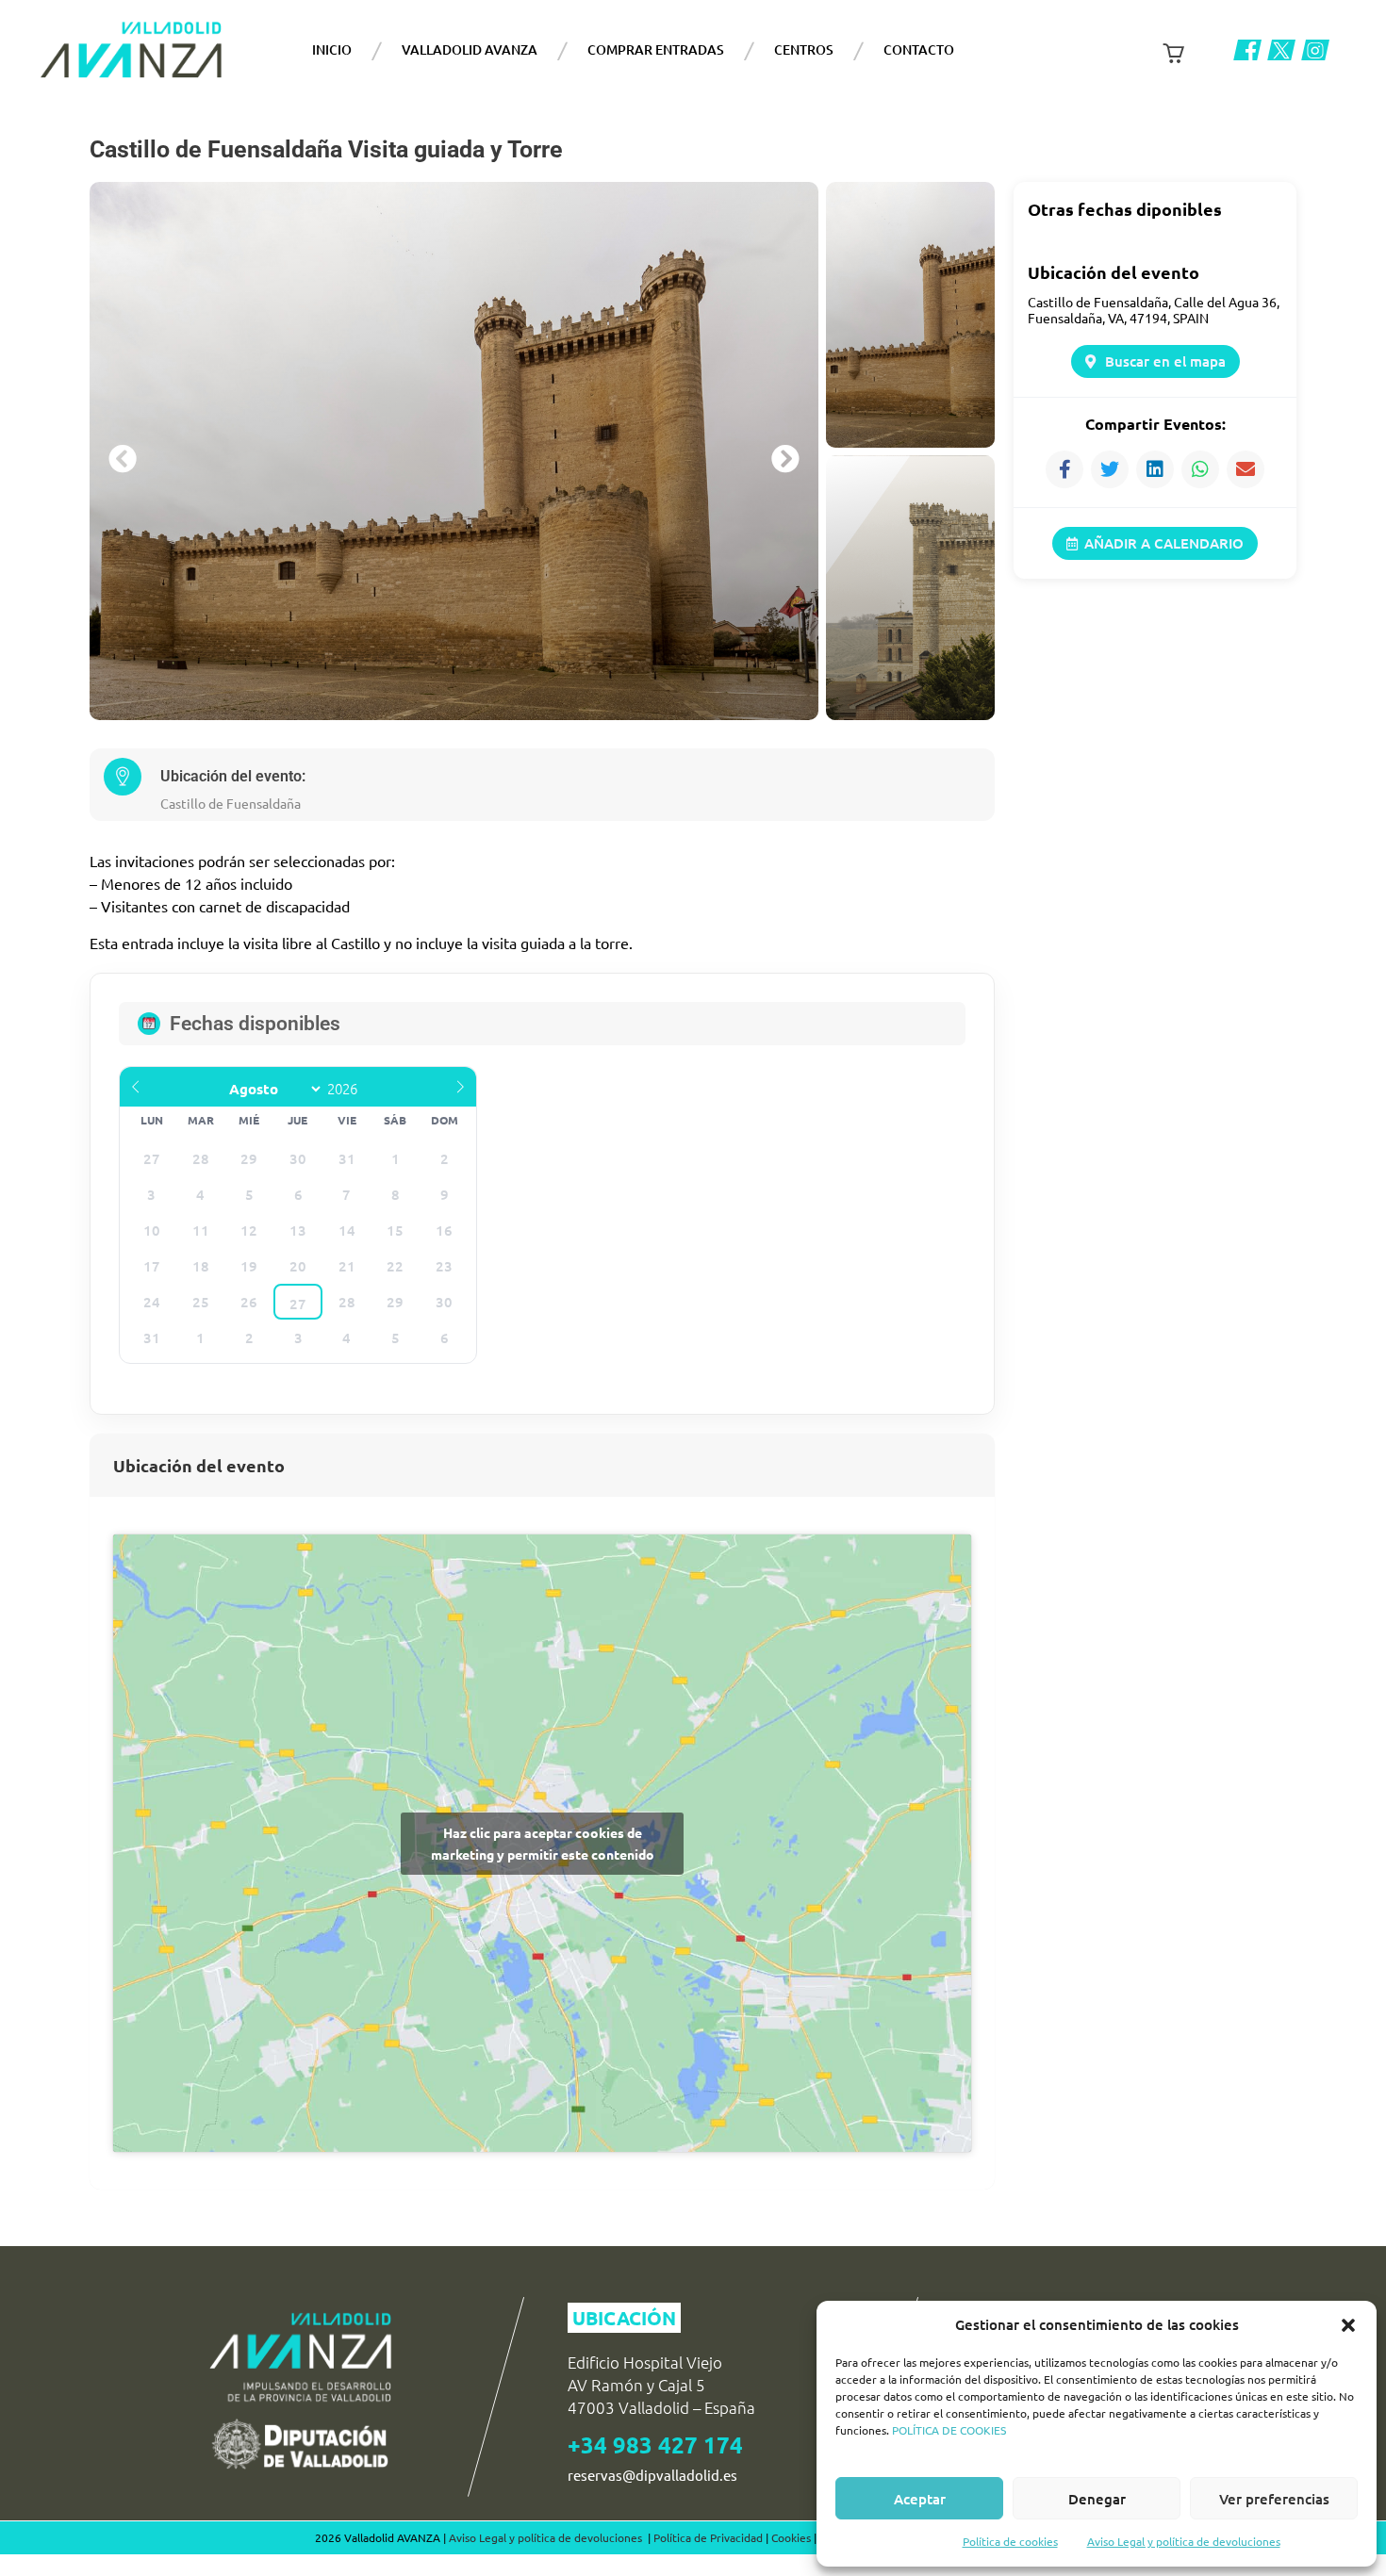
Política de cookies (1010, 2541)
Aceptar (920, 2499)
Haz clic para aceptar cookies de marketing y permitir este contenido (543, 1843)
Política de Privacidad (708, 2537)
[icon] (1247, 50)
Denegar (1097, 2499)
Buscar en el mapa (1165, 361)
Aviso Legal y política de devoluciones (1184, 2541)
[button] (1348, 2325)
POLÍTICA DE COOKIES (949, 2430)
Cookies (791, 2537)
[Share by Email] (1246, 469)
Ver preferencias (1274, 2499)
